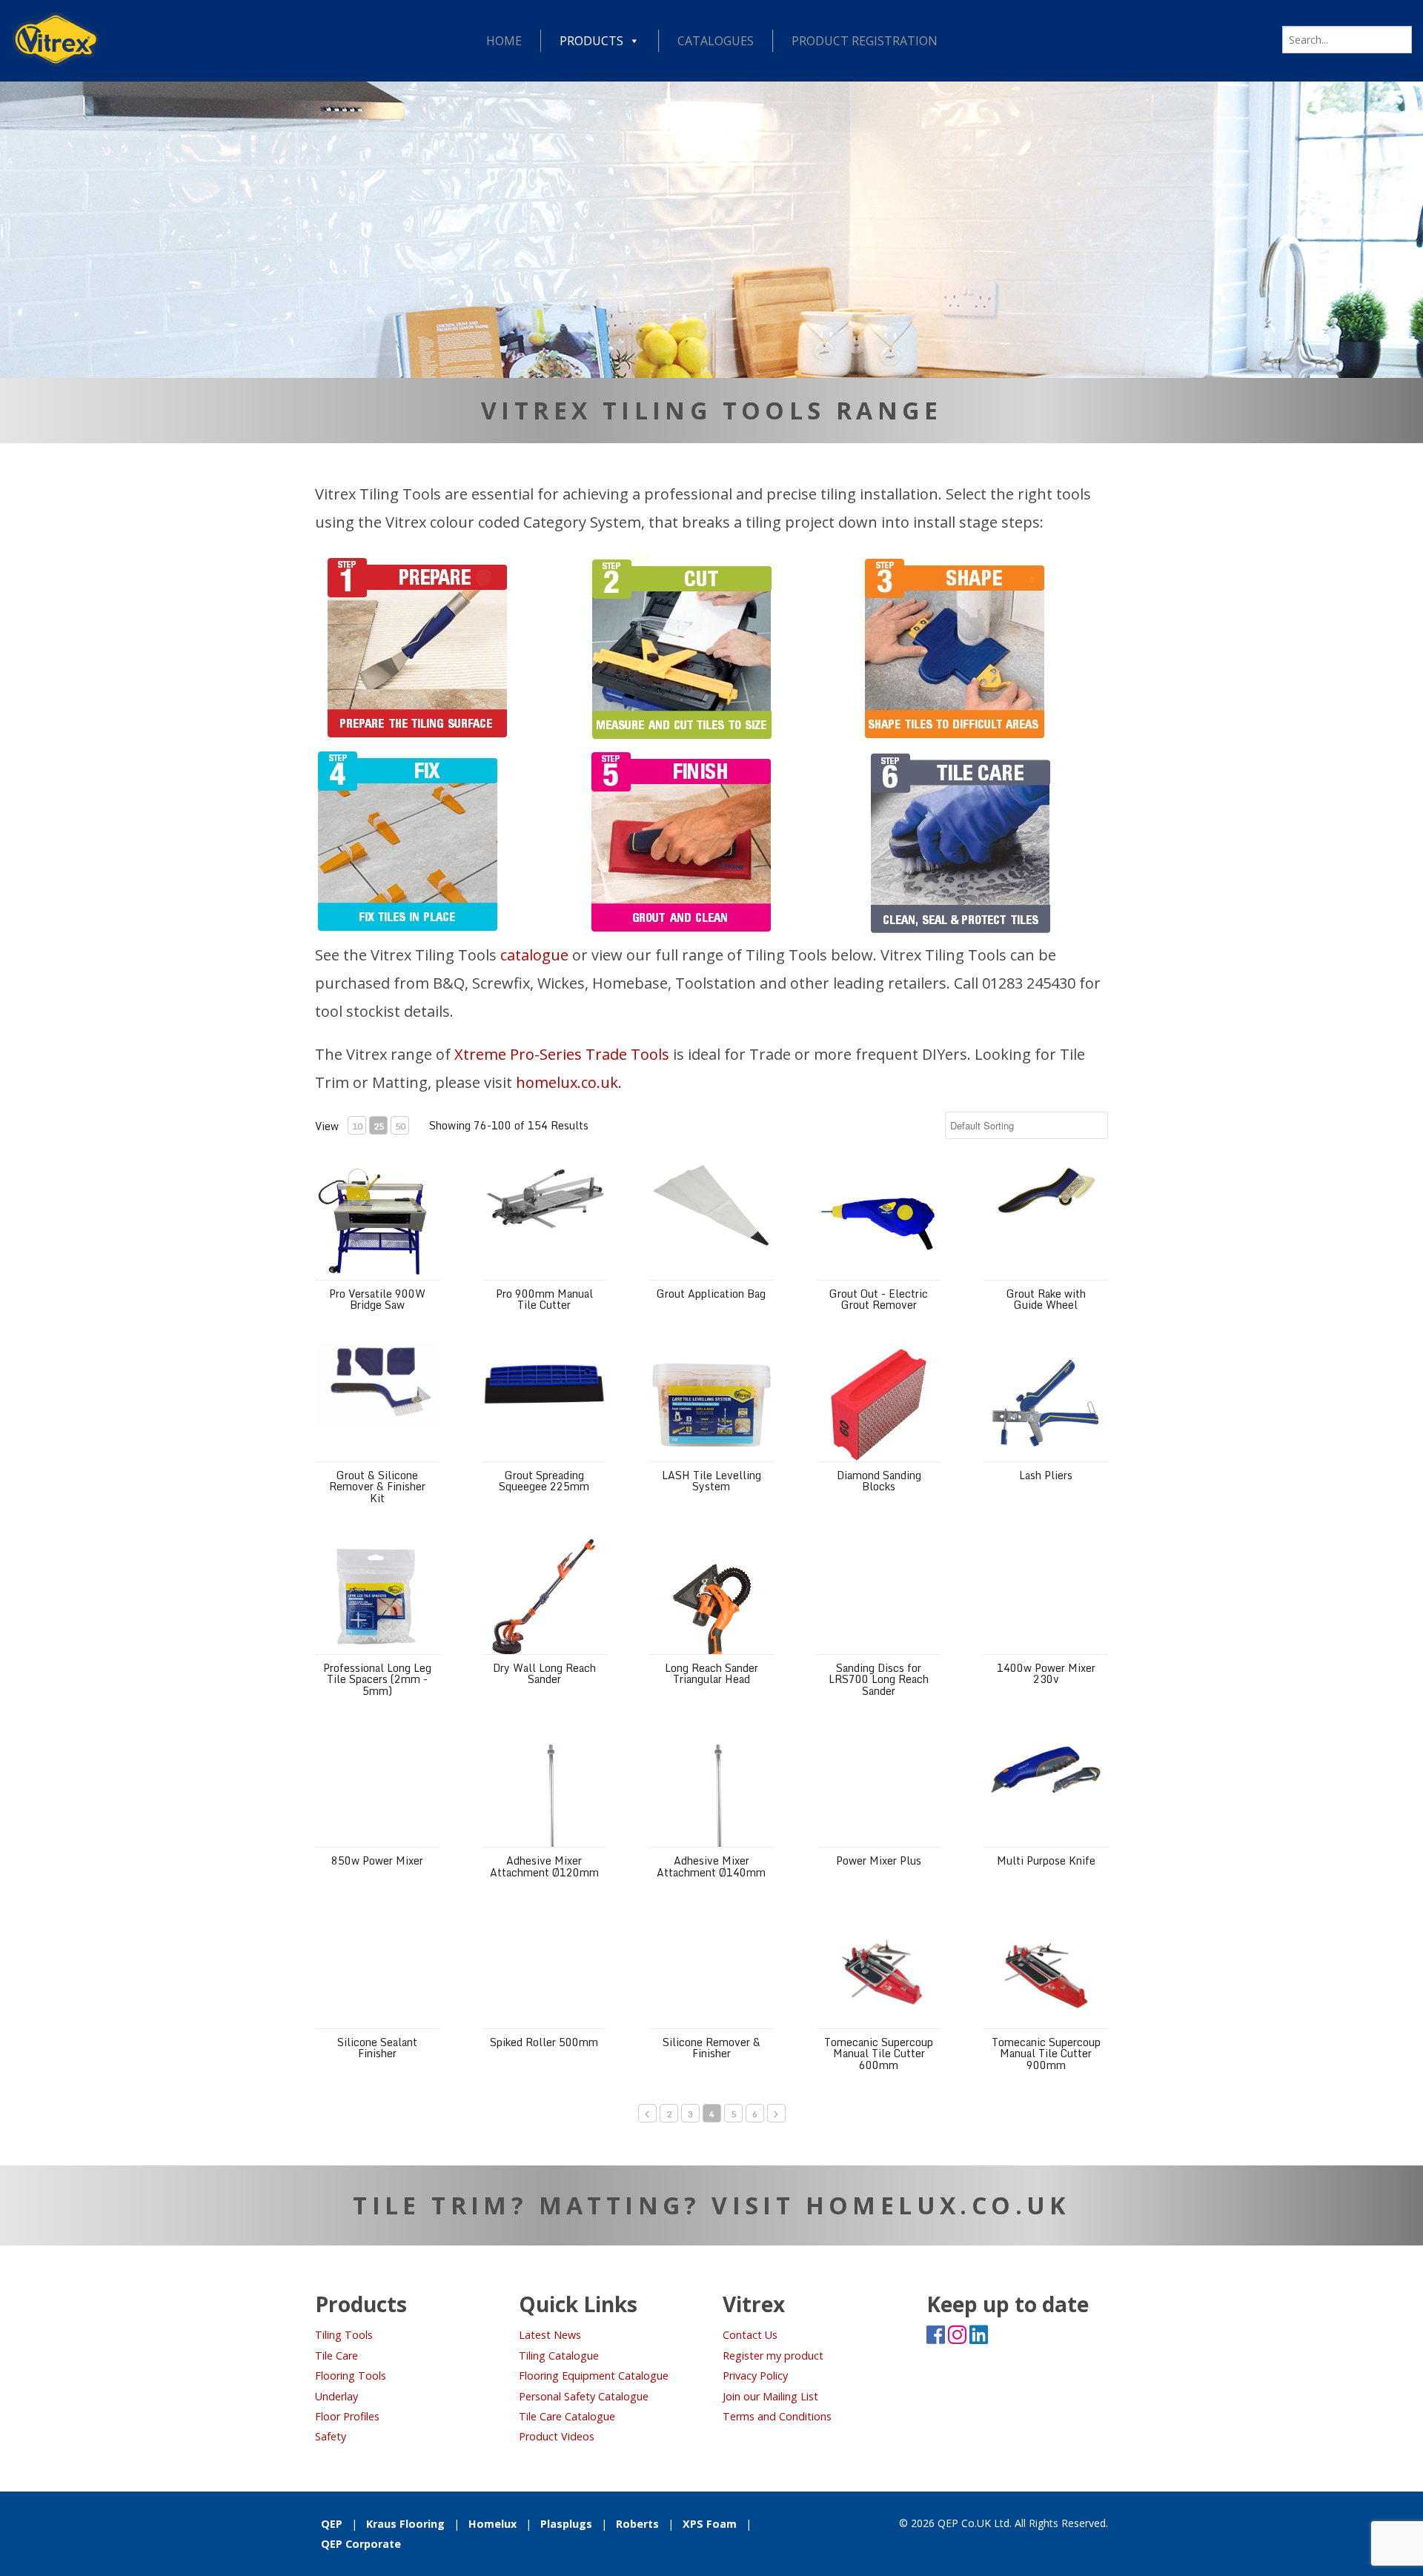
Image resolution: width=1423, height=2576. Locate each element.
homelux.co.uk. (569, 1082)
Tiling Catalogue (559, 2356)
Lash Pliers (1046, 1475)
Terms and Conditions (777, 2416)
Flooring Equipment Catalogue (594, 2376)
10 (357, 1126)
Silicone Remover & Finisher (711, 2048)
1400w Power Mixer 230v (1046, 1673)
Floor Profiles (347, 2416)
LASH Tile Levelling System (711, 1481)
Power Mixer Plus (879, 1860)
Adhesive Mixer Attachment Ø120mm (544, 1866)
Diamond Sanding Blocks (879, 1481)
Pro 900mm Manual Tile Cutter (544, 1299)
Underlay (336, 2396)
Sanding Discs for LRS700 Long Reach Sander (879, 1679)
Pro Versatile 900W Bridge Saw (377, 1299)
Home (504, 41)
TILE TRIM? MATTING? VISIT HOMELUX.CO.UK (711, 2205)
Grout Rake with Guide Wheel (1046, 1299)
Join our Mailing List (770, 2396)
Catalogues (716, 41)
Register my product (773, 2356)
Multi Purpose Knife (1046, 1860)
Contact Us (750, 2335)
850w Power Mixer (377, 1860)
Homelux (492, 2524)
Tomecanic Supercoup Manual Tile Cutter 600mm (879, 2054)
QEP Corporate (361, 2544)
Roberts (637, 2524)
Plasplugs (566, 2524)
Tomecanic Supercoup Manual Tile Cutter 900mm (1046, 2054)
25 (379, 1126)
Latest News (550, 2335)
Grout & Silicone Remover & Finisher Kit (377, 1487)
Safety (331, 2436)
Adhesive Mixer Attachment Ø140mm (711, 1866)
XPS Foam (710, 2524)
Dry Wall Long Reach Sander (544, 1673)
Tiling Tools (344, 2335)
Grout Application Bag (711, 1294)
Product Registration (865, 41)
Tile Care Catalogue (567, 2416)
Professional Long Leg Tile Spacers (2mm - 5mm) (377, 1679)
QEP (332, 2524)
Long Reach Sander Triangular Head (711, 1673)
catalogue (534, 955)
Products (591, 41)
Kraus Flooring (405, 2524)
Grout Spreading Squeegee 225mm (544, 1481)
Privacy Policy (755, 2376)
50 (400, 1126)
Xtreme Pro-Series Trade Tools (562, 1054)
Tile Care (336, 2356)
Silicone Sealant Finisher (377, 2048)
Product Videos (557, 2436)
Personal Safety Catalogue (584, 2396)
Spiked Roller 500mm (544, 2042)
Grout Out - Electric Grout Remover (879, 1299)
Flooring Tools (351, 2376)
